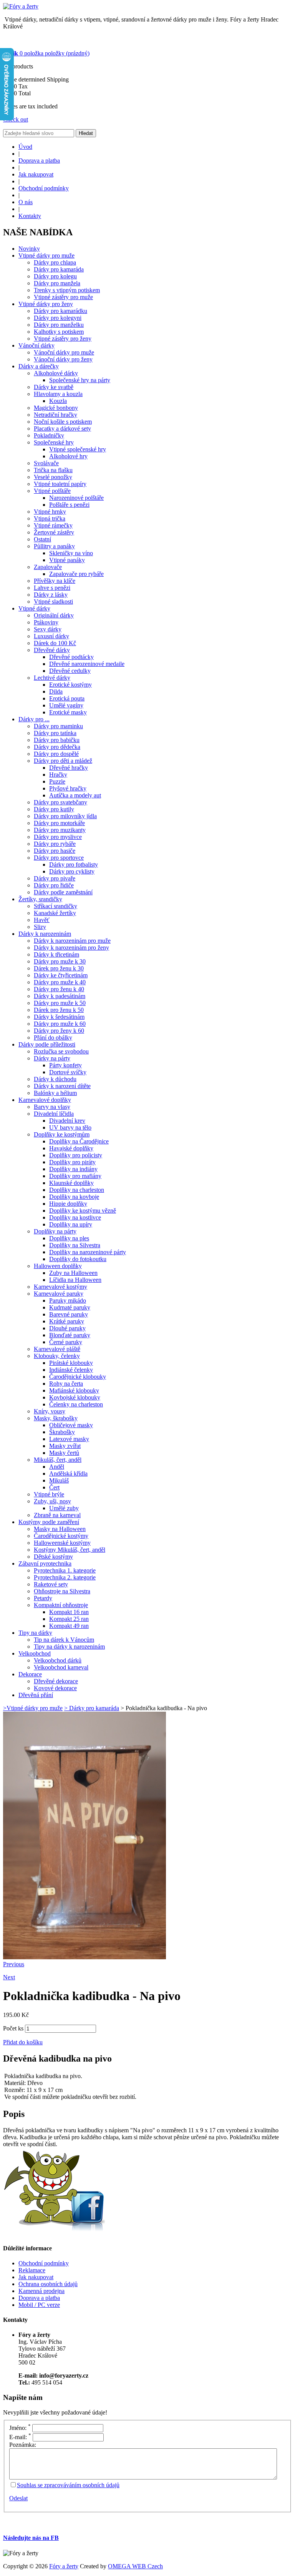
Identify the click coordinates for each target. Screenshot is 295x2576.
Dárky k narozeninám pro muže (72, 941)
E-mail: (20, 2437)
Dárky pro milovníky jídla (65, 816)
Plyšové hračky (68, 788)
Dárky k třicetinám (56, 954)
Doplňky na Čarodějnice (79, 1141)
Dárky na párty (52, 1058)
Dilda (56, 691)
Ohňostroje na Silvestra (62, 1591)
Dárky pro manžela (57, 283)
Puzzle (57, 781)
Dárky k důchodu (55, 1079)
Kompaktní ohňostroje (61, 1605)
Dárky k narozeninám (45, 934)
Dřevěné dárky (52, 650)
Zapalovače (48, 567)
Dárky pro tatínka (55, 733)
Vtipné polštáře (52, 491)
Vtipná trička (50, 518)
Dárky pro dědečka (57, 747)
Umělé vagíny (66, 705)
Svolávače (46, 463)
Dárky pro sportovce (59, 858)
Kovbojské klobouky (75, 1397)
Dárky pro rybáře (55, 844)
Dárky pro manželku (59, 325)
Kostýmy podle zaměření (49, 1522)
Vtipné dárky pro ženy (46, 304)
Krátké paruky (67, 1321)
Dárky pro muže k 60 (60, 1024)
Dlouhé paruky (67, 1328)
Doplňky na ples (69, 1238)
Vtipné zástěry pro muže (63, 297)
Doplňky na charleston (77, 1190)
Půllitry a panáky (54, 546)
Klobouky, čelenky (57, 1356)
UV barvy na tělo (70, 1127)
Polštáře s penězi (69, 505)
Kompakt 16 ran (69, 1612)
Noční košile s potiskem (63, 422)
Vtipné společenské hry (78, 449)
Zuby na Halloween (73, 1273)
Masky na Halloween (60, 1529)
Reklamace (32, 2270)
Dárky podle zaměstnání (63, 892)
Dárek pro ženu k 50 (59, 1010)
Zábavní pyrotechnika (45, 1563)
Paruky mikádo (68, 1300)
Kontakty (30, 216)
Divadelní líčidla (54, 1114)
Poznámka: (23, 2445)
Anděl (57, 1467)
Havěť (42, 920)
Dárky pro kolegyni (58, 318)
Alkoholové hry (68, 456)
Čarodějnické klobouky (78, 1377)
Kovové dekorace (55, 1688)
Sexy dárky (48, 629)
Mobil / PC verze (39, 2305)
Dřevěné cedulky (70, 671)
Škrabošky (62, 1432)
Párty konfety (65, 1065)
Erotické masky (68, 712)
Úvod (25, 147)
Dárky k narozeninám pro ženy (71, 948)
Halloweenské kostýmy (62, 1543)
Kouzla (58, 401)
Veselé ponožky (53, 477)
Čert (54, 1487)
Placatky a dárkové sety (62, 429)
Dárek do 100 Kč (55, 643)
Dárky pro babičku (57, 740)
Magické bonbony (56, 408)
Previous (14, 1964)
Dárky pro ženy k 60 (59, 1031)
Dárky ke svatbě (54, 387)
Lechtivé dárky (52, 678)
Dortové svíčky (68, 1072)
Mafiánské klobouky (74, 1390)
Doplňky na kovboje (74, 1197)
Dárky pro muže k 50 (60, 1003)
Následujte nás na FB (31, 2538)
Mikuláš (59, 1480)
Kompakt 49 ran (69, 1626)
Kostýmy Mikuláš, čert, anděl (70, 1550)
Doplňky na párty (55, 1231)
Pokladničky (49, 435)
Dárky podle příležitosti (47, 1044)
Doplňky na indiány (73, 1169)
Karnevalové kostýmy (60, 1287)
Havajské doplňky (71, 1148)
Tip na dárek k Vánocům (64, 1640)
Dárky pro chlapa (55, 262)
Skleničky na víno (71, 553)
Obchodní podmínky (44, 188)
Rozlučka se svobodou (61, 1051)
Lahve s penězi (52, 588)
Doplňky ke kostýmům (62, 1134)
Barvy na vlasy (52, 1107)
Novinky (29, 249)
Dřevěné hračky (69, 768)
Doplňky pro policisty (76, 1155)
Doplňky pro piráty (72, 1162)
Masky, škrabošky (56, 1418)
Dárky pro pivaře (55, 878)
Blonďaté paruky (70, 1335)
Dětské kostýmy (53, 1557)
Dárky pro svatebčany (60, 802)
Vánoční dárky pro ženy (63, 359)
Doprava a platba (39, 161)
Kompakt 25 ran (69, 1619)
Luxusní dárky (51, 636)
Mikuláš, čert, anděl (58, 1460)
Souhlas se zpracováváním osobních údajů (68, 2485)
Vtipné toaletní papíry (60, 484)
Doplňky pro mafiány (75, 1176)
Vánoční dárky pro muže (64, 352)
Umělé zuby (64, 1508)
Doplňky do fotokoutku (78, 1259)
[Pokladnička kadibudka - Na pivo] (85, 1957)
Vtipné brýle (49, 1494)
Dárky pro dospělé (56, 754)
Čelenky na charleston (76, 1404)
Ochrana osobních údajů (48, 2284)
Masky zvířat (65, 1446)
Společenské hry (54, 442)
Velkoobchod (35, 1653)
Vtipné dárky (34, 608)
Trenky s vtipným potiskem (67, 290)
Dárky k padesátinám (60, 996)
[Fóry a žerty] (21, 6)
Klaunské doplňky (71, 1183)
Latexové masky (69, 1439)
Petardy (43, 1598)
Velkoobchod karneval (61, 1667)
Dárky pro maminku (58, 726)
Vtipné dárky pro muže (46, 255)
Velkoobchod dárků (58, 1660)
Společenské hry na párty (80, 380)
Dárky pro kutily (54, 809)
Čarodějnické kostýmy (61, 1536)
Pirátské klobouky (71, 1363)
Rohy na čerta (66, 1384)
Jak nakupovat (36, 174)
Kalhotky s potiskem (59, 332)
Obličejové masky (71, 1425)
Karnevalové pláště (57, 1349)
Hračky (58, 775)
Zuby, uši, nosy (52, 1501)
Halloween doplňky (58, 1266)
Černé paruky (66, 1342)
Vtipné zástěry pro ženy (63, 339)
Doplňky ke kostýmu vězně (83, 1211)
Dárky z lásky (51, 595)
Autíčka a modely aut (75, 795)
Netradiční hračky (56, 415)
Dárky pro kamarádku (60, 311)
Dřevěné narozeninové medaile (87, 664)
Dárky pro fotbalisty (74, 864)
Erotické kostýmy (70, 685)
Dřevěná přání (36, 1695)
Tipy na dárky (35, 1633)
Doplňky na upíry (71, 1224)
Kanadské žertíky (55, 913)
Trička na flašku (53, 470)
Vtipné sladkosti (53, 602)
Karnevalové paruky (59, 1294)
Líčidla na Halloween (75, 1280)
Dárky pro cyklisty (72, 871)
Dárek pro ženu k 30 (59, 968)
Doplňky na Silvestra (75, 1245)
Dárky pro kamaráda (59, 269)
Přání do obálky (53, 1038)
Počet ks (13, 2028)
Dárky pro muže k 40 (60, 982)
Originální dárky (54, 615)
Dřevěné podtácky (71, 657)
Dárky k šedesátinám (59, 1017)
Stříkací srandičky (56, 906)
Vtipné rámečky (53, 525)
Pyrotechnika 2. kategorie (65, 1577)
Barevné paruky (69, 1314)
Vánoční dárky (36, 345)
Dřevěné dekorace (56, 1681)
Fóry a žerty (64, 2566)
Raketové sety (51, 1584)
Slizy (40, 927)
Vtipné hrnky (50, 512)
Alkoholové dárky (56, 373)
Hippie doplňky (68, 1204)
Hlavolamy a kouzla (58, 394)
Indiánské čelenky (71, 1370)
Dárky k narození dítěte (62, 1086)
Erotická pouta (67, 698)
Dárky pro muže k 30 (60, 961)
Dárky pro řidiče (54, 885)
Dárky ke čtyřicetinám (61, 975)
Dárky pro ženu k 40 (59, 989)
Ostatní (42, 539)
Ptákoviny (46, 622)
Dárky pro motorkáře (59, 823)
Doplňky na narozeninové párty (88, 1252)
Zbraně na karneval (57, 1515)
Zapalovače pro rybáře (76, 574)
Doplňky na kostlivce (75, 1217)
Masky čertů (64, 1453)
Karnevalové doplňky (45, 1100)
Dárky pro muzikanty (60, 830)
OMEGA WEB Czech (135, 2566)
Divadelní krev (67, 1121)
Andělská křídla (68, 1474)
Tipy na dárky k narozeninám (69, 1647)
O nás (26, 202)
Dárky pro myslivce (58, 837)
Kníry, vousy (50, 1411)
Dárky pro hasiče (55, 851)
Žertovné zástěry (54, 532)
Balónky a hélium (55, 1093)
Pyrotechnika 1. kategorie (65, 1570)
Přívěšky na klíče (55, 581)
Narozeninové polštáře (76, 498)
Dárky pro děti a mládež (63, 761)
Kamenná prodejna (41, 2291)
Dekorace (30, 1674)
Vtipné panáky (67, 560)
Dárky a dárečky (39, 366)
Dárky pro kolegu (55, 276)
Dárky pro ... (34, 719)
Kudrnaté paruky (70, 1307)
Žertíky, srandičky (40, 899)
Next (9, 1977)
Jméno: (20, 2428)
